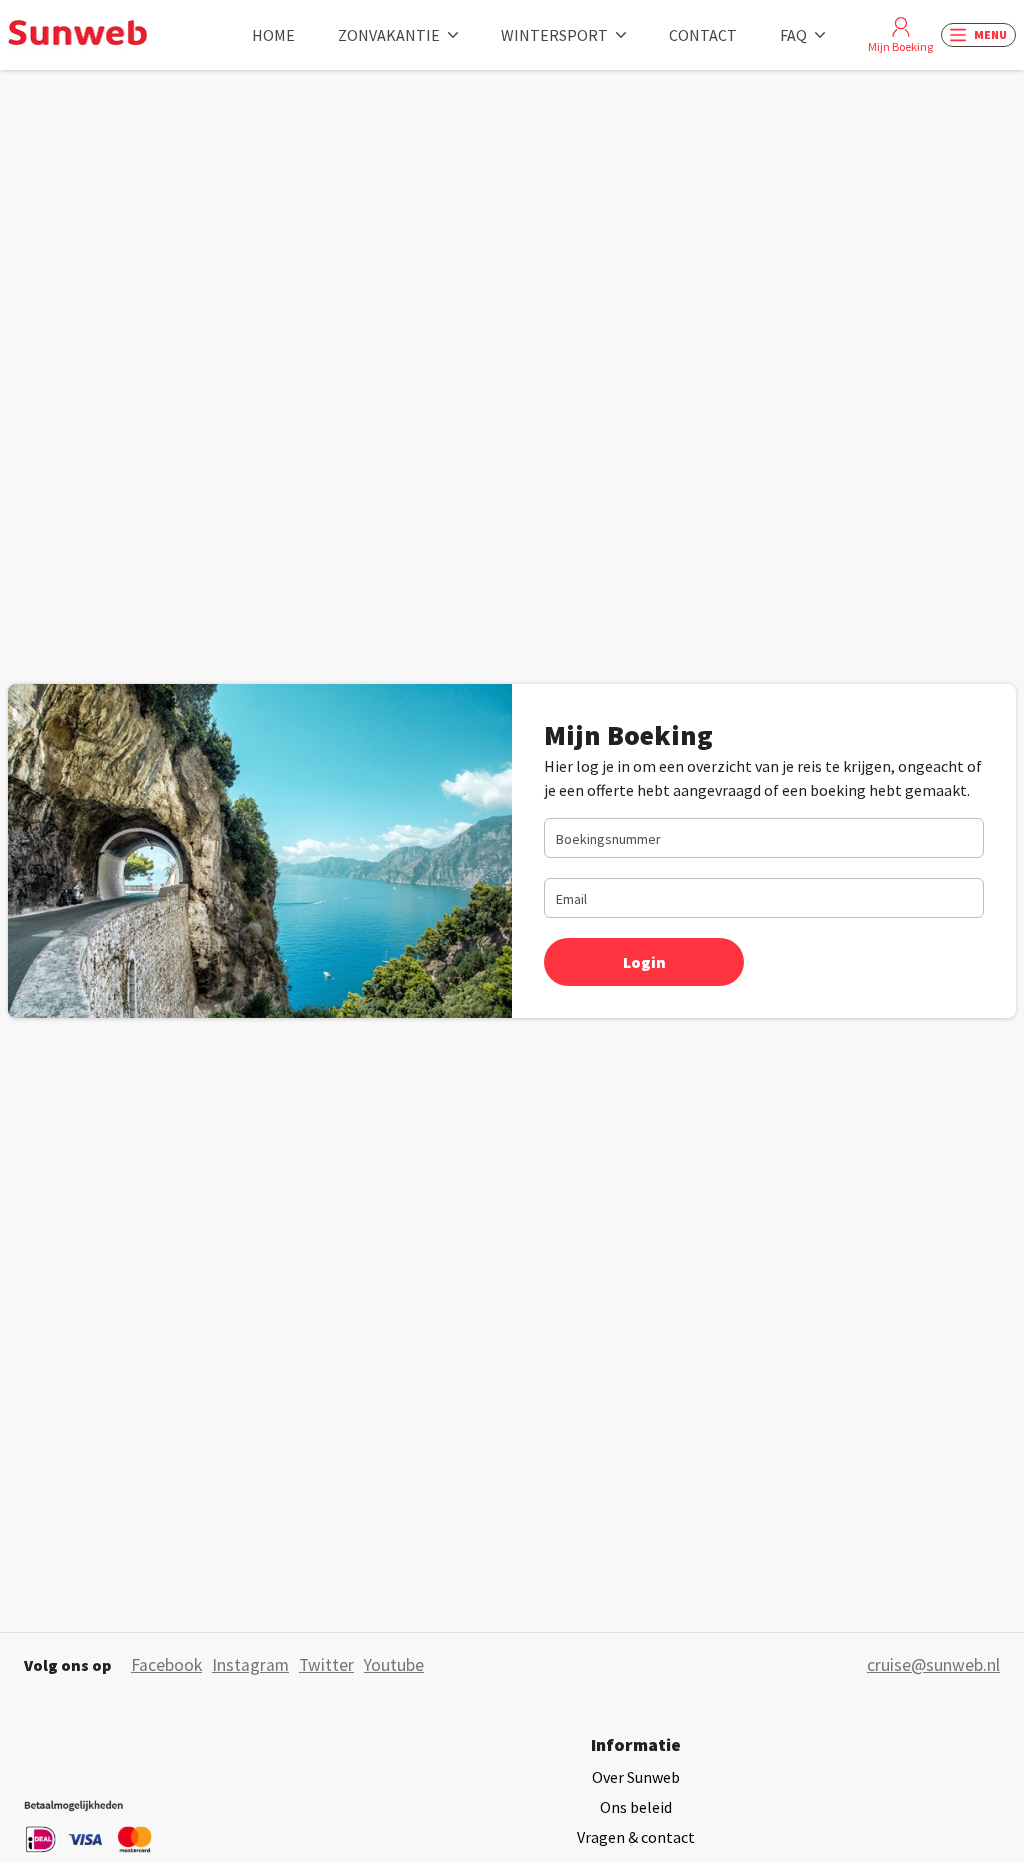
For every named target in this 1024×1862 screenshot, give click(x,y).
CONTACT (703, 35)
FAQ (793, 35)
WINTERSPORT (554, 35)
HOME (273, 35)
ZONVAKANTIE (389, 35)
